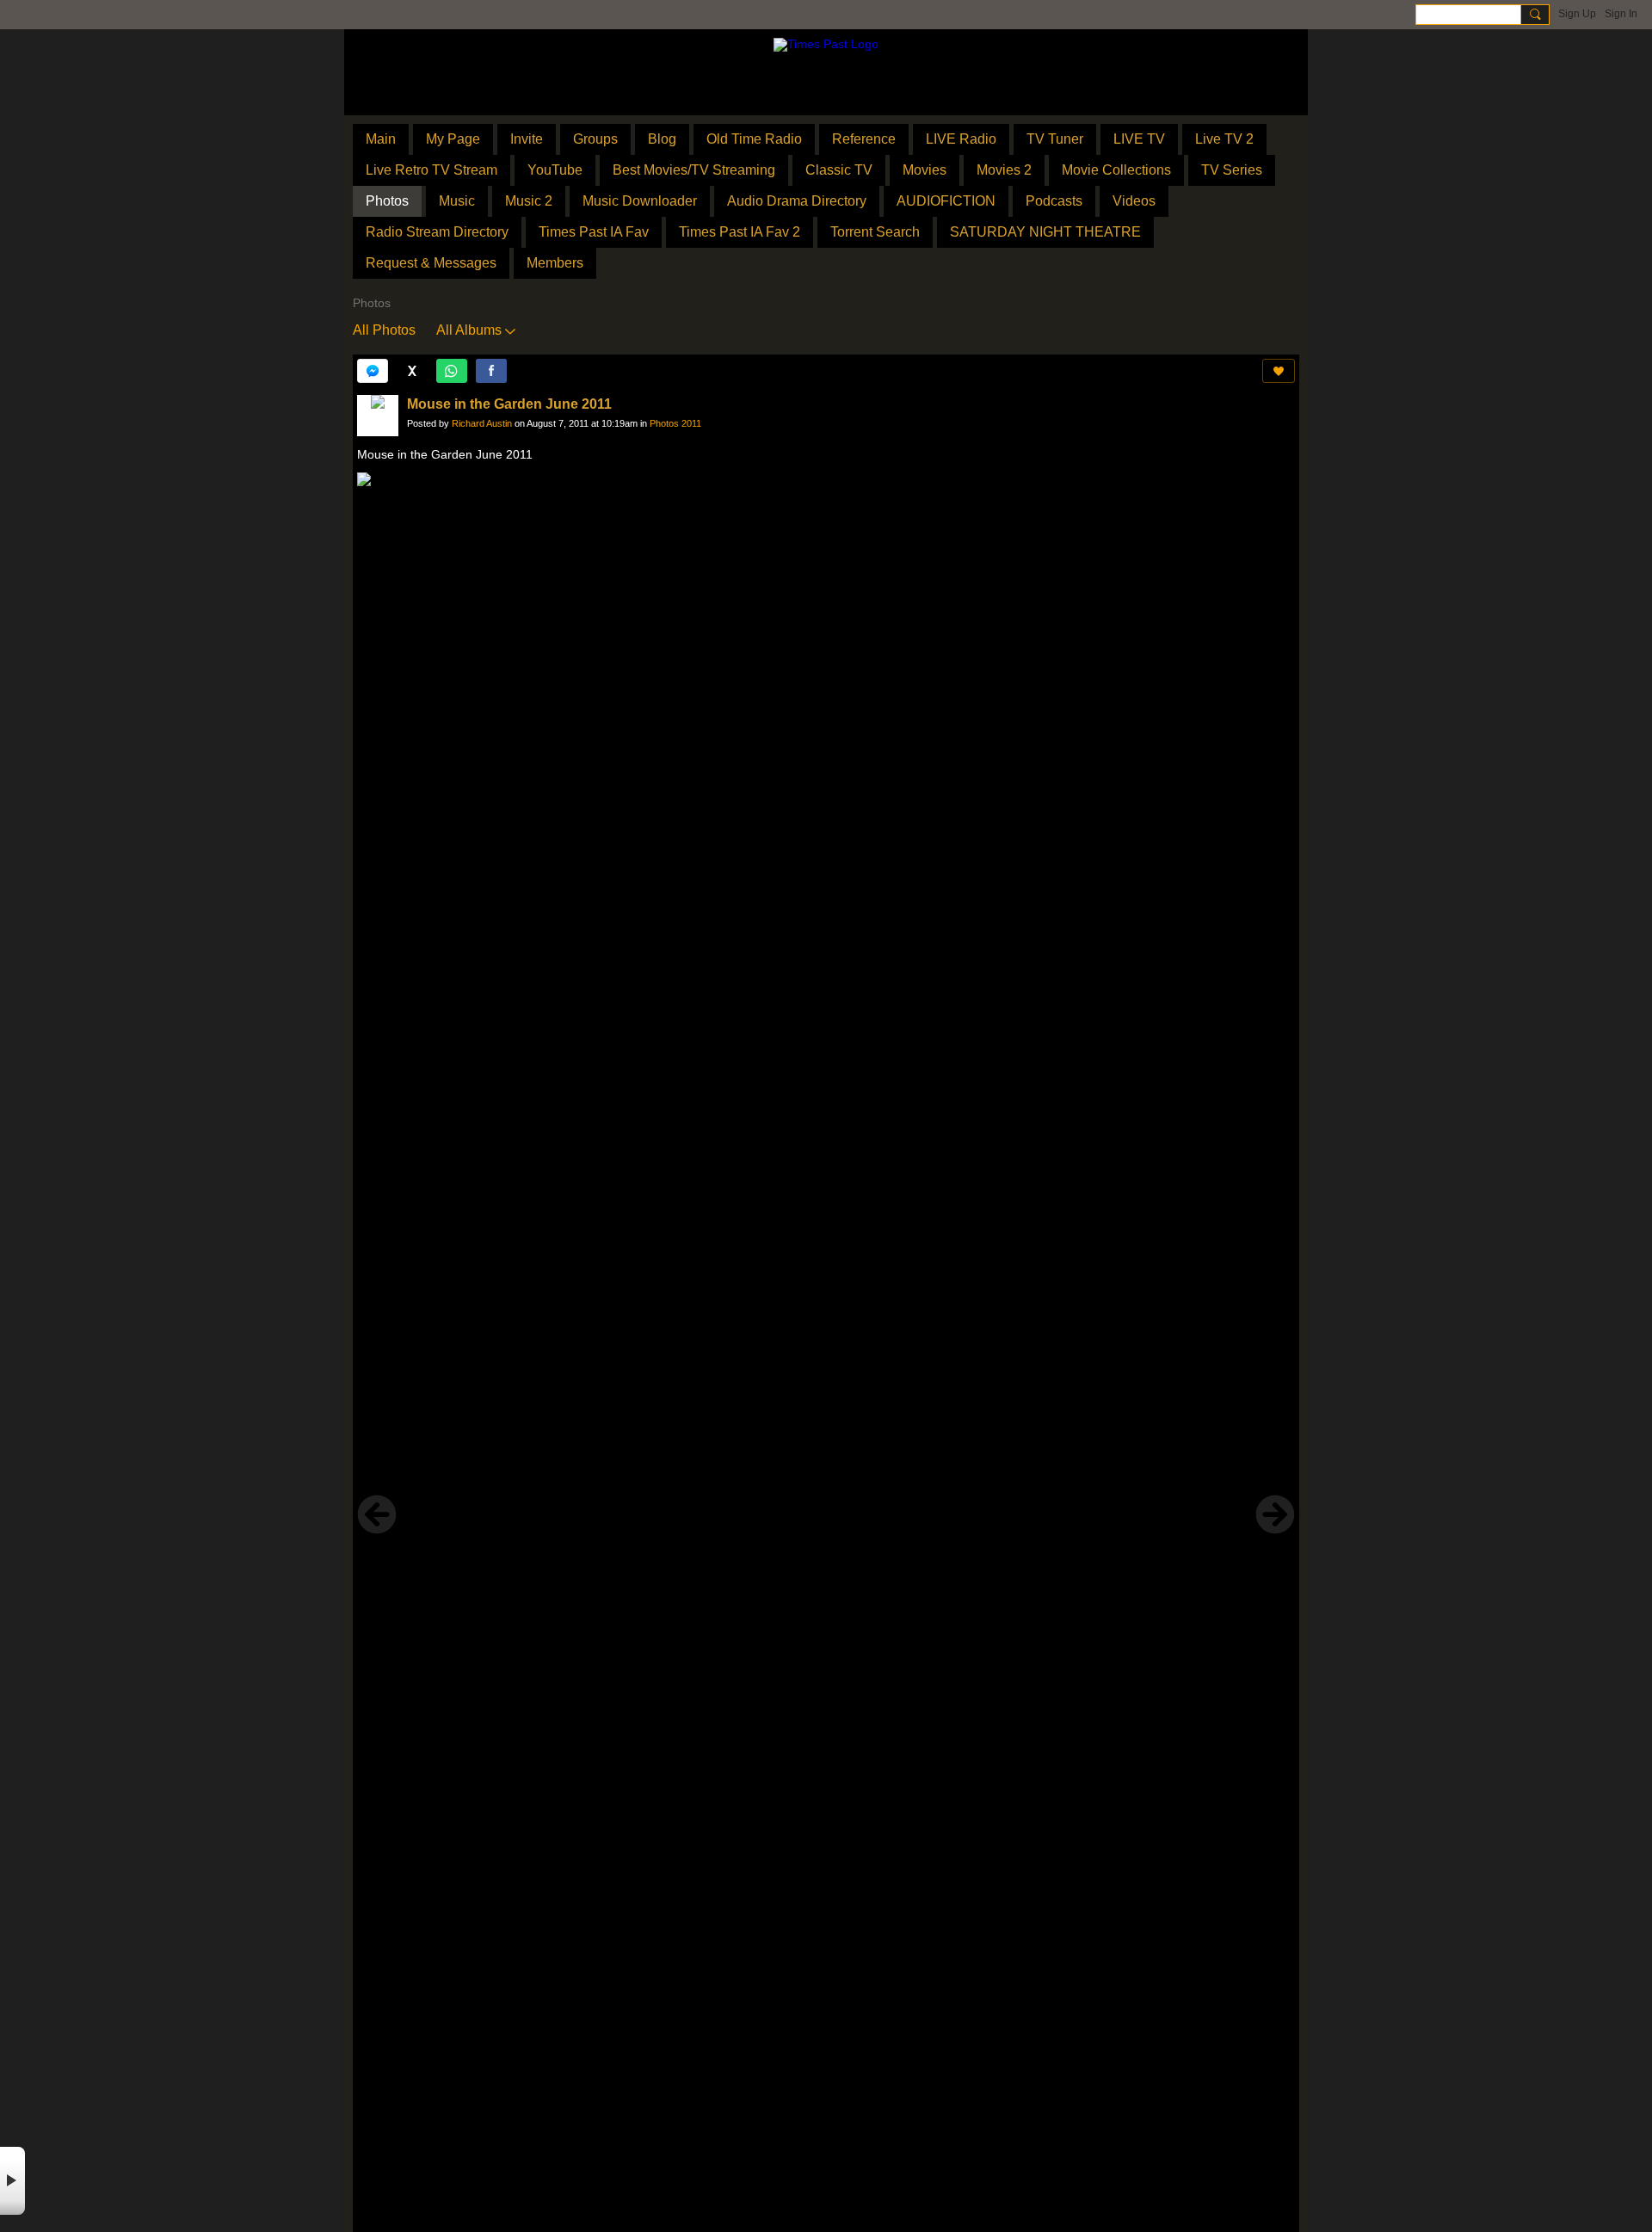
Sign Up (1577, 14)
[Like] (1279, 371)
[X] (412, 371)
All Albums (469, 330)
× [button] (12, 2181)
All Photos (384, 330)
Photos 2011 (675, 423)
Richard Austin (482, 423)
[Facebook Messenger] (373, 371)
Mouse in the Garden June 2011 (509, 404)
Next (1275, 1514)
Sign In (1621, 14)
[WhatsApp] (452, 371)
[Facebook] (491, 371)
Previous (377, 1514)
